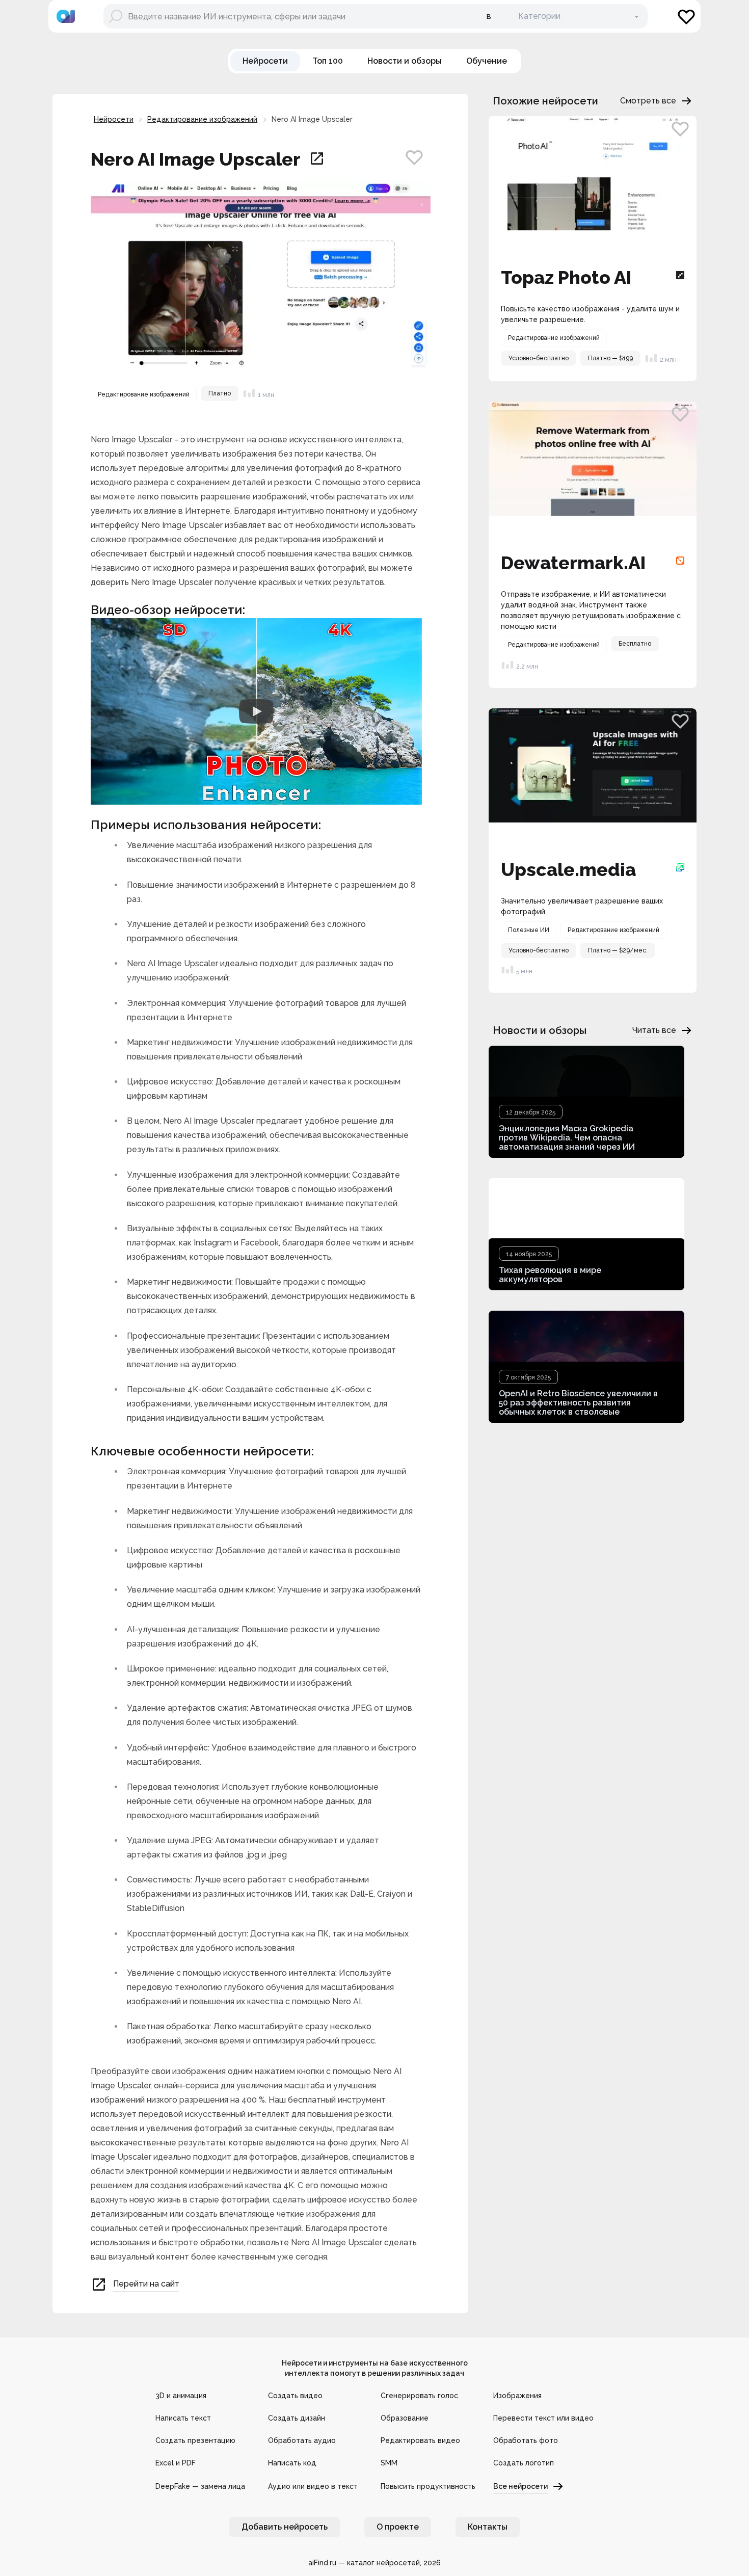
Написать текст (183, 2418)
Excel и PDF (176, 2463)
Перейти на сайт (146, 2284)
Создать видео (295, 2396)
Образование (405, 2418)
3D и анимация (181, 2396)
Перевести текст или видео (543, 2418)
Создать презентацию (195, 2440)
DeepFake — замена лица (200, 2486)
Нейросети (114, 119)
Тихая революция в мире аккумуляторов (550, 1275)
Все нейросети (520, 2486)
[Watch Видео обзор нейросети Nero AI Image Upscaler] (256, 711)
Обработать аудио (302, 2440)
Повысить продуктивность (428, 2486)
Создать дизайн (297, 2418)
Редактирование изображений (202, 119)
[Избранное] (686, 16)
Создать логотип (524, 2463)
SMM (389, 2463)
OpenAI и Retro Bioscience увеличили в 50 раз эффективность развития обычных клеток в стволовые (578, 1403)
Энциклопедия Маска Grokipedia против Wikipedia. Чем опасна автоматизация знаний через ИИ (567, 1138)
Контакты (488, 2527)
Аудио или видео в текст (313, 2486)
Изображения (517, 2396)
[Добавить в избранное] (414, 157)
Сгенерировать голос (419, 2396)
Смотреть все (648, 101)
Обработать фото (526, 2440)
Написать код (292, 2463)
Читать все (654, 1030)
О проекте (398, 2527)
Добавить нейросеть (285, 2527)
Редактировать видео (420, 2440)
